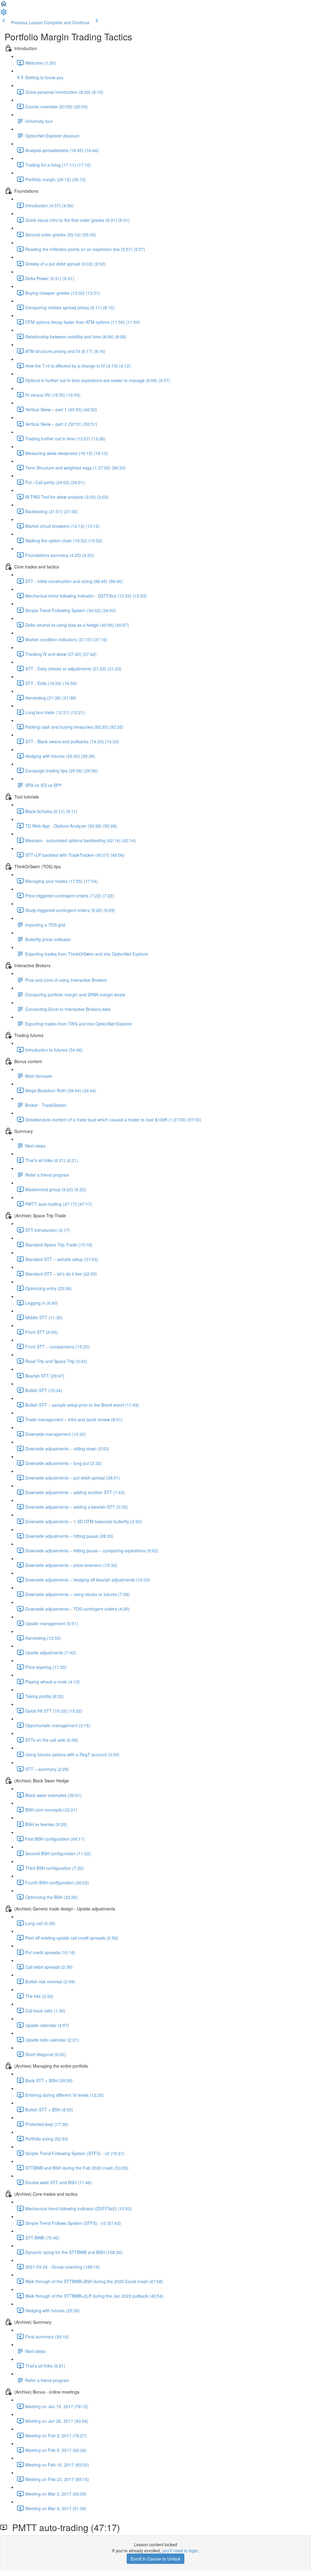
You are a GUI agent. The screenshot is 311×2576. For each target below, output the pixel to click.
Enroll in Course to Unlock (155, 2559)
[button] (4, 5)
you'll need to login (180, 2551)
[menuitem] (4, 14)
